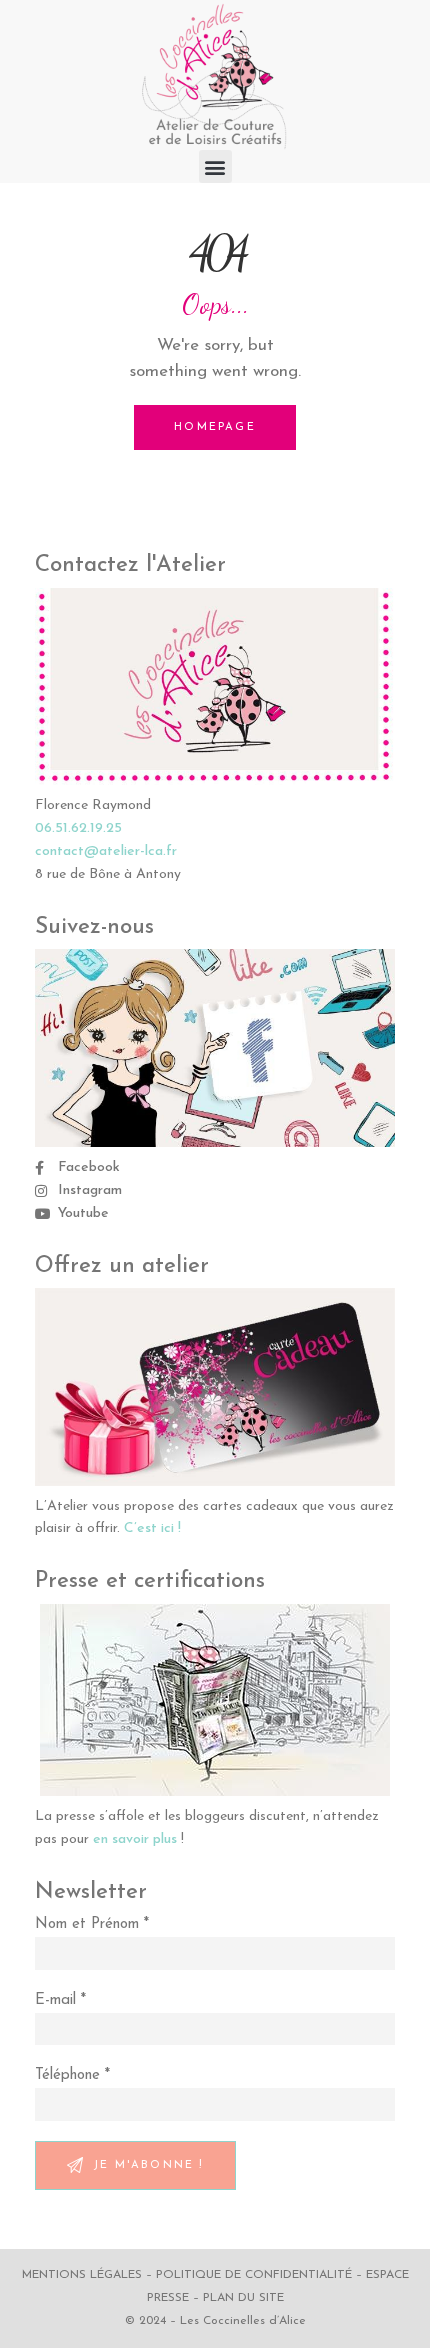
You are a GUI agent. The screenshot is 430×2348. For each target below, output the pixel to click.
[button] (215, 166)
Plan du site (243, 2298)
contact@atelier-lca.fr (106, 851)
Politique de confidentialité (254, 2275)
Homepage (215, 427)
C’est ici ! (152, 1528)
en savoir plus (135, 1839)
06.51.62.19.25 (78, 828)
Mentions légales (82, 2275)
